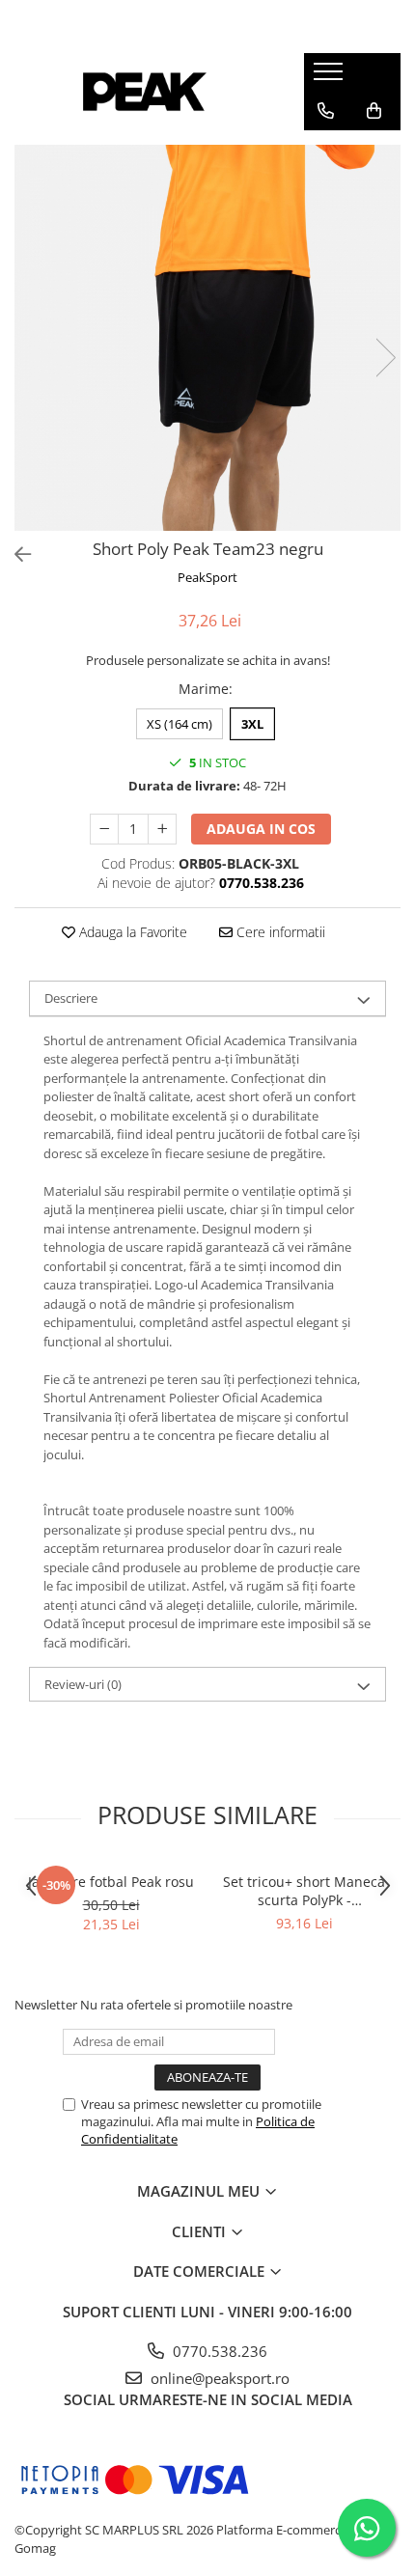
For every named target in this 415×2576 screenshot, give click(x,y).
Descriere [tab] (71, 998)
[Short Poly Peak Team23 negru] (207, 338)
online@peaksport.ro (218, 2378)
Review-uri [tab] (83, 1684)
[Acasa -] (145, 92)
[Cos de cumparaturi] (374, 111)
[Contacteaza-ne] (326, 111)
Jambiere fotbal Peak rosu (111, 1882)
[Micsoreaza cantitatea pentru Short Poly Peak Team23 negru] (104, 829)
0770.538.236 (218, 2351)
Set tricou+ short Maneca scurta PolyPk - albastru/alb (304, 1891)
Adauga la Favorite (131, 932)
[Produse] (331, 77)
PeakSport (207, 577)
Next (385, 358)
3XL (252, 724)
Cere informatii (279, 932)
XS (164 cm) (180, 724)
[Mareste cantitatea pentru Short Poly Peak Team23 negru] (162, 829)
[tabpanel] (207, 338)
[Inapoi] (14, 554)
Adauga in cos (261, 829)
